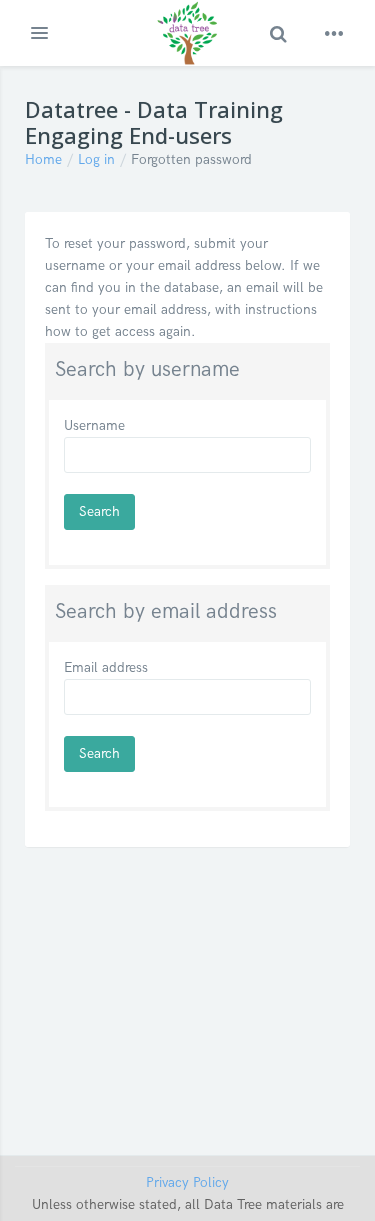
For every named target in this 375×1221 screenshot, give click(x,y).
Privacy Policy (187, 1182)
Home (43, 159)
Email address (106, 667)
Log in (96, 159)
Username (94, 425)
